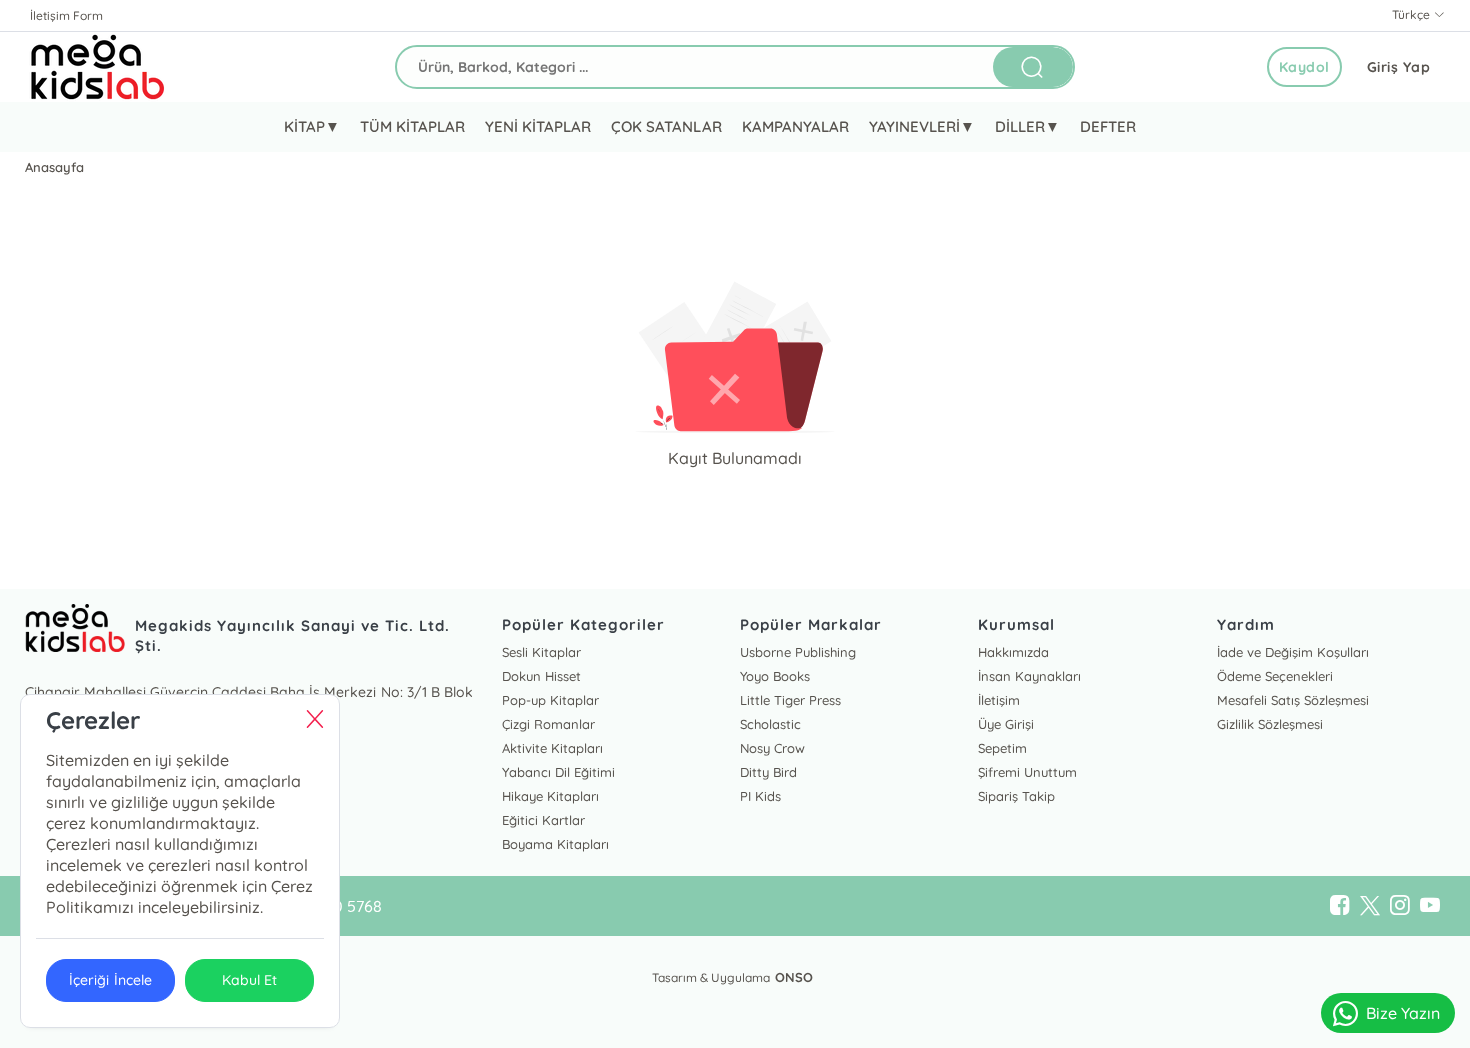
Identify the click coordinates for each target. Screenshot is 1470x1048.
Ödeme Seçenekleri (1275, 676)
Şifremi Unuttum (1027, 772)
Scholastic (770, 724)
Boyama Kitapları (555, 844)
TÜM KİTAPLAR (412, 126)
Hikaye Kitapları (550, 796)
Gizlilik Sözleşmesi (1270, 724)
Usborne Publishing (798, 652)
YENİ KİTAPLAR (538, 126)
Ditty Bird (768, 772)
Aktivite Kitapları (552, 748)
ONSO (794, 977)
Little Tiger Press (790, 700)
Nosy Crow (772, 748)
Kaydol (1304, 67)
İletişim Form (66, 15)
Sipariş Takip (1016, 796)
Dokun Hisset (541, 676)
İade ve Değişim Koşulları (1293, 652)
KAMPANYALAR (795, 126)
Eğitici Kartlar (543, 820)
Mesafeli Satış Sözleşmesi (1293, 700)
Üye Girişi (1006, 724)
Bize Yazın (1403, 1013)
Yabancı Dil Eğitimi (558, 772)
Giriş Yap (1399, 67)
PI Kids (760, 796)
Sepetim (1002, 748)
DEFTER (1108, 126)
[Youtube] (1430, 906)
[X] (1370, 906)
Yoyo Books (775, 676)
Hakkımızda (1013, 652)
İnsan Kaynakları (1029, 676)
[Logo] (98, 67)
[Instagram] (1400, 906)
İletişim (999, 700)
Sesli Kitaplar (541, 652)
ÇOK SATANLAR (666, 126)
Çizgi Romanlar (548, 724)
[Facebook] (1340, 906)
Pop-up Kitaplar (550, 700)
